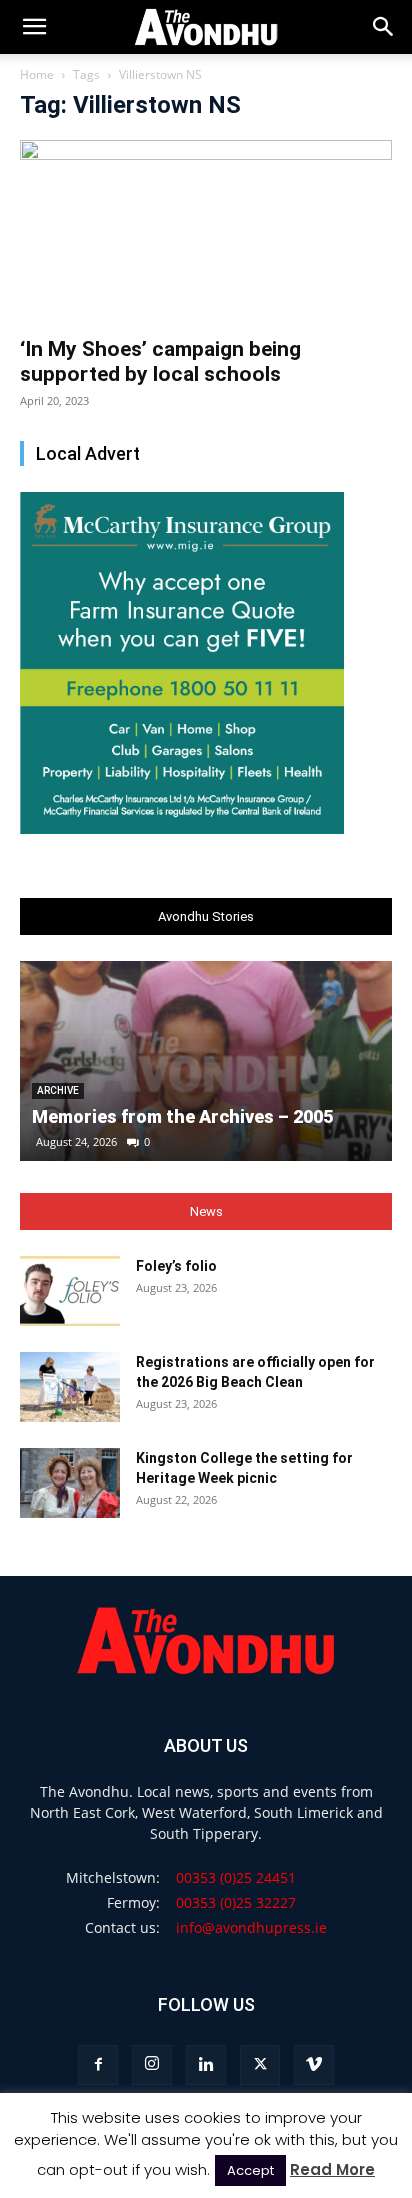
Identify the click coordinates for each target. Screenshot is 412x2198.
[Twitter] (260, 2065)
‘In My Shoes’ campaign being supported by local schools (160, 361)
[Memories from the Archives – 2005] (206, 1061)
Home (37, 74)
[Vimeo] (314, 2065)
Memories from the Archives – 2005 (182, 1116)
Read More (332, 2169)
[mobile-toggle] (34, 27)
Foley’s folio (176, 1266)
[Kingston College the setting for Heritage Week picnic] (70, 1483)
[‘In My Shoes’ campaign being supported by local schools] (206, 232)
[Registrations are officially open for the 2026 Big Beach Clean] (70, 1387)
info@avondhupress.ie (251, 1927)
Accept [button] (250, 2170)
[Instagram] (152, 2065)
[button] (384, 27)
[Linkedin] (206, 2065)
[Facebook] (98, 2065)
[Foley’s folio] (70, 1291)
